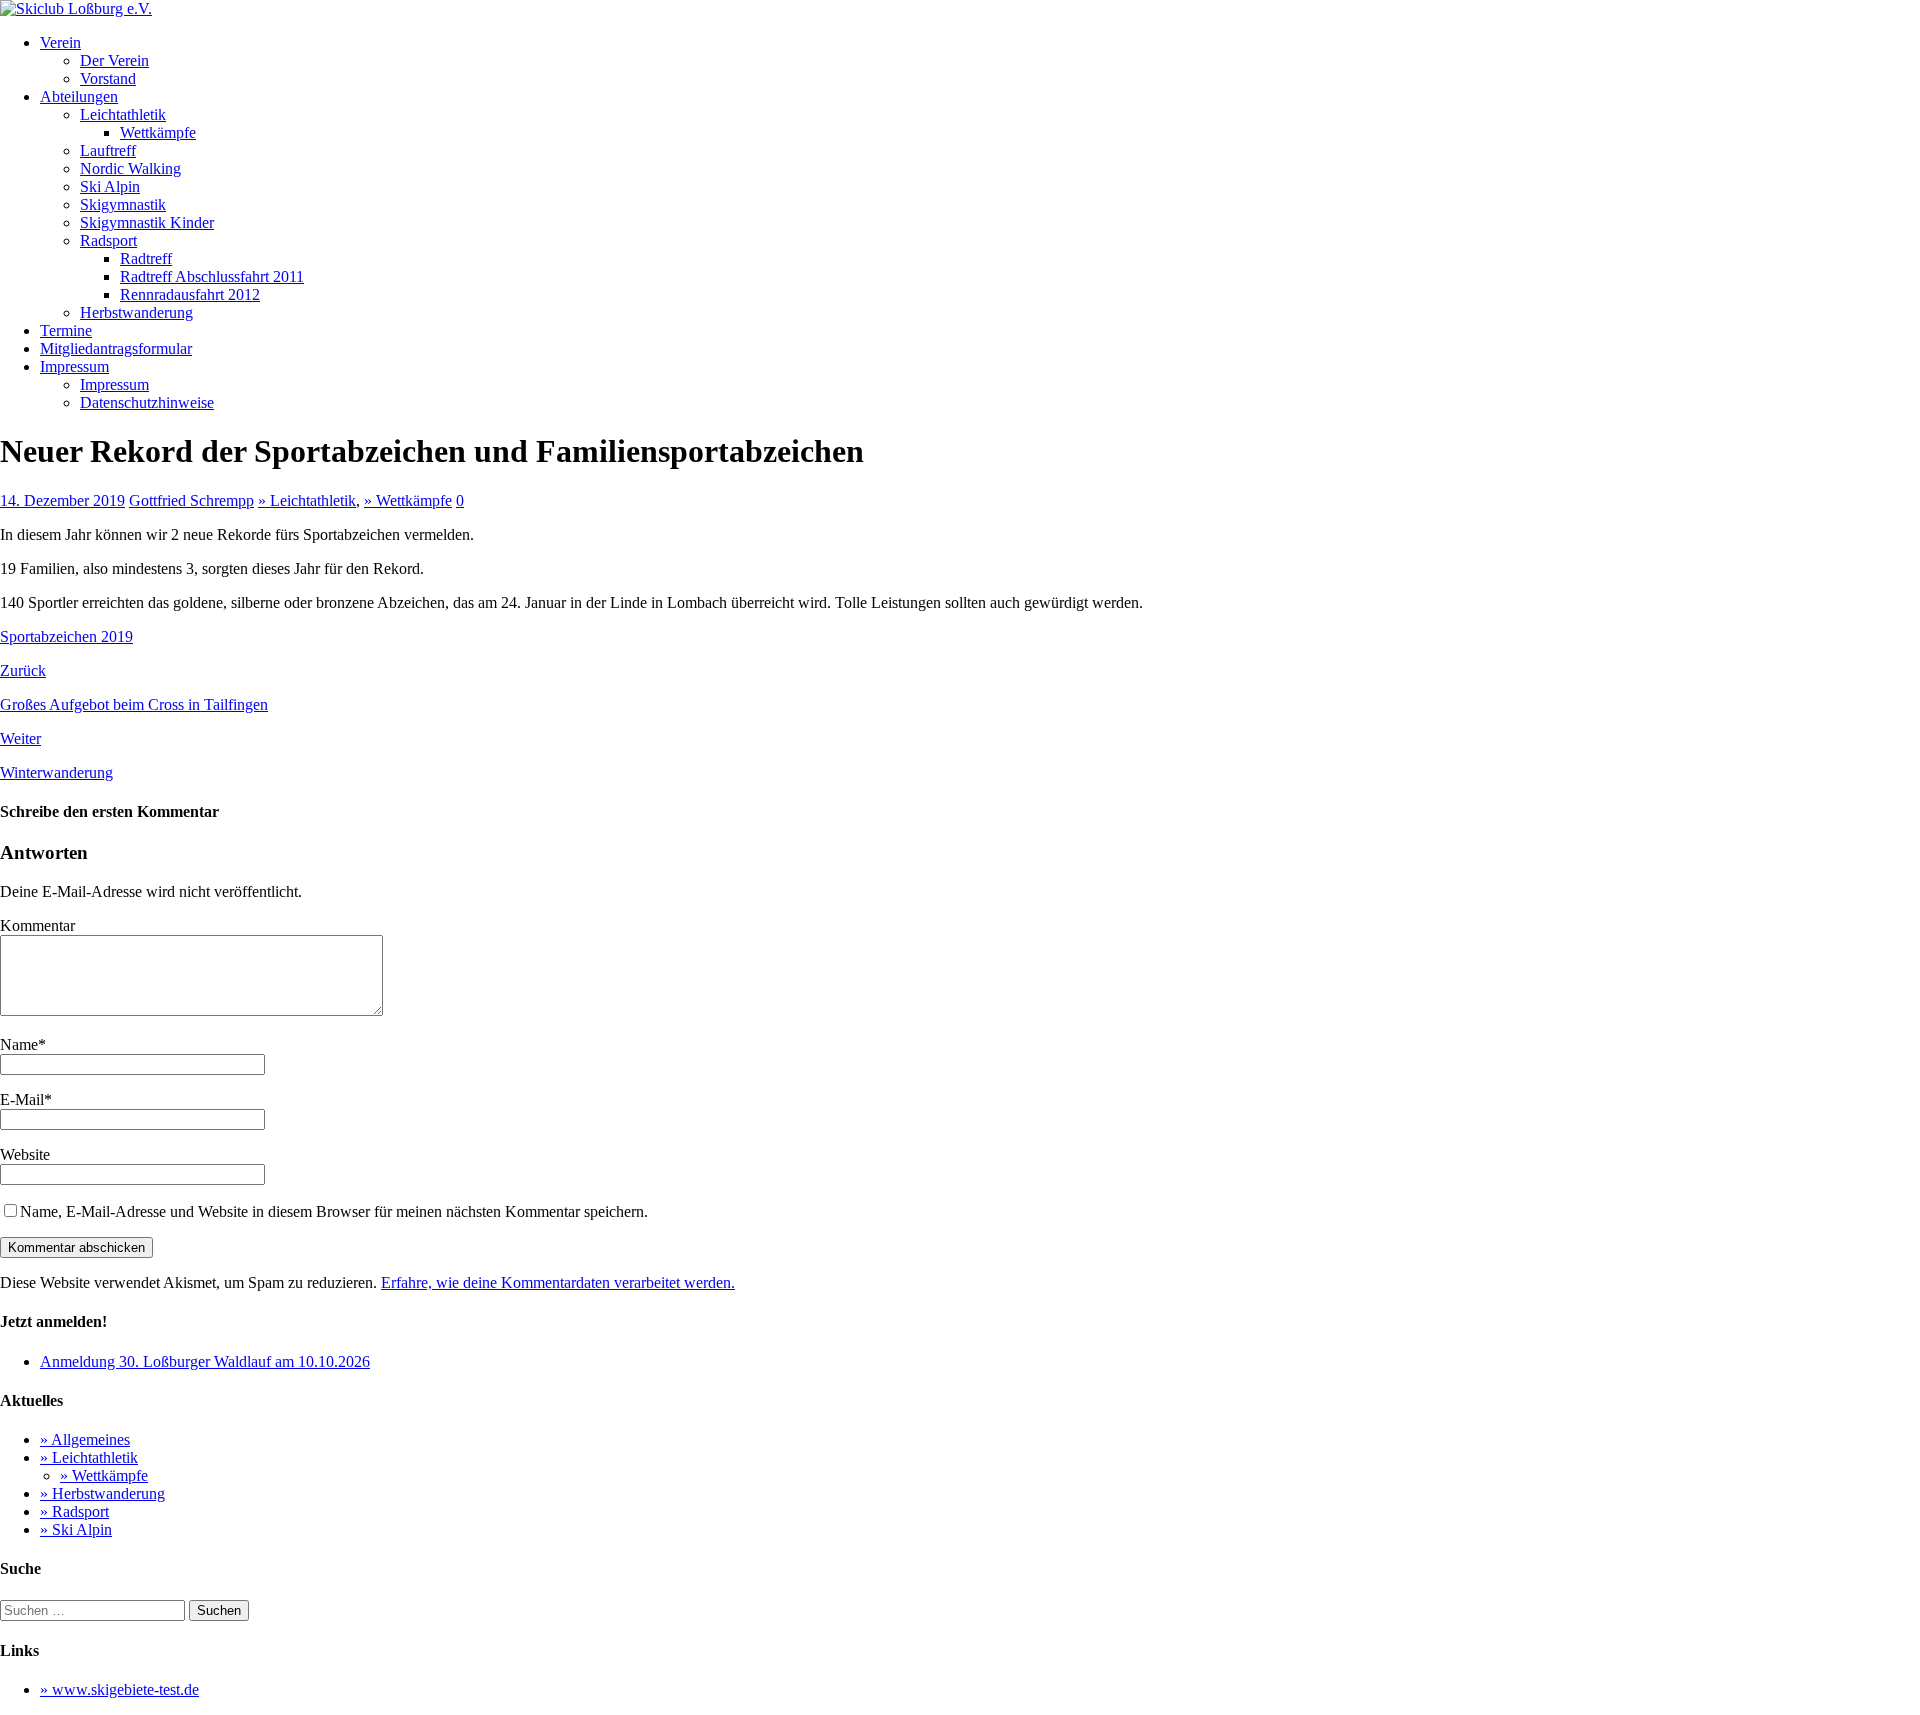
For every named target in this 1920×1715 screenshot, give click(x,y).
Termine (66, 330)
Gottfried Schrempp (191, 500)
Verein (60, 42)
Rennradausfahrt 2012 (190, 294)
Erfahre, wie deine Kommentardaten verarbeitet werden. (558, 1282)
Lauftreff (108, 150)
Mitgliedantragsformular (116, 348)
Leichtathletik (123, 114)
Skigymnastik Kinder (147, 222)
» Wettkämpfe (408, 500)
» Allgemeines (85, 1439)
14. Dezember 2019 (62, 500)
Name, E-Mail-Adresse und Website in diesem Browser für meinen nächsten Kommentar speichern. (334, 1211)
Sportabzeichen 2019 (66, 636)
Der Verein (114, 60)
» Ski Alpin (76, 1529)
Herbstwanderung (136, 312)
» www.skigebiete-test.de (119, 1689)
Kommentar (37, 925)
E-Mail (22, 1099)
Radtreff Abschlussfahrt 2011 (212, 276)
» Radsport (74, 1511)
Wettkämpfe (158, 132)
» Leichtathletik (307, 500)
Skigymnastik (123, 204)
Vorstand (108, 78)
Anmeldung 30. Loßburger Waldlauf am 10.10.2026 (205, 1361)
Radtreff (146, 258)
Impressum (74, 366)
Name (19, 1044)
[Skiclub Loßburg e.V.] (76, 8)
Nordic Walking (130, 168)
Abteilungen (79, 96)
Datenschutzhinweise (147, 402)
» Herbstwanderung (102, 1493)
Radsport (108, 240)
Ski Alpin (110, 186)
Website (25, 1154)
